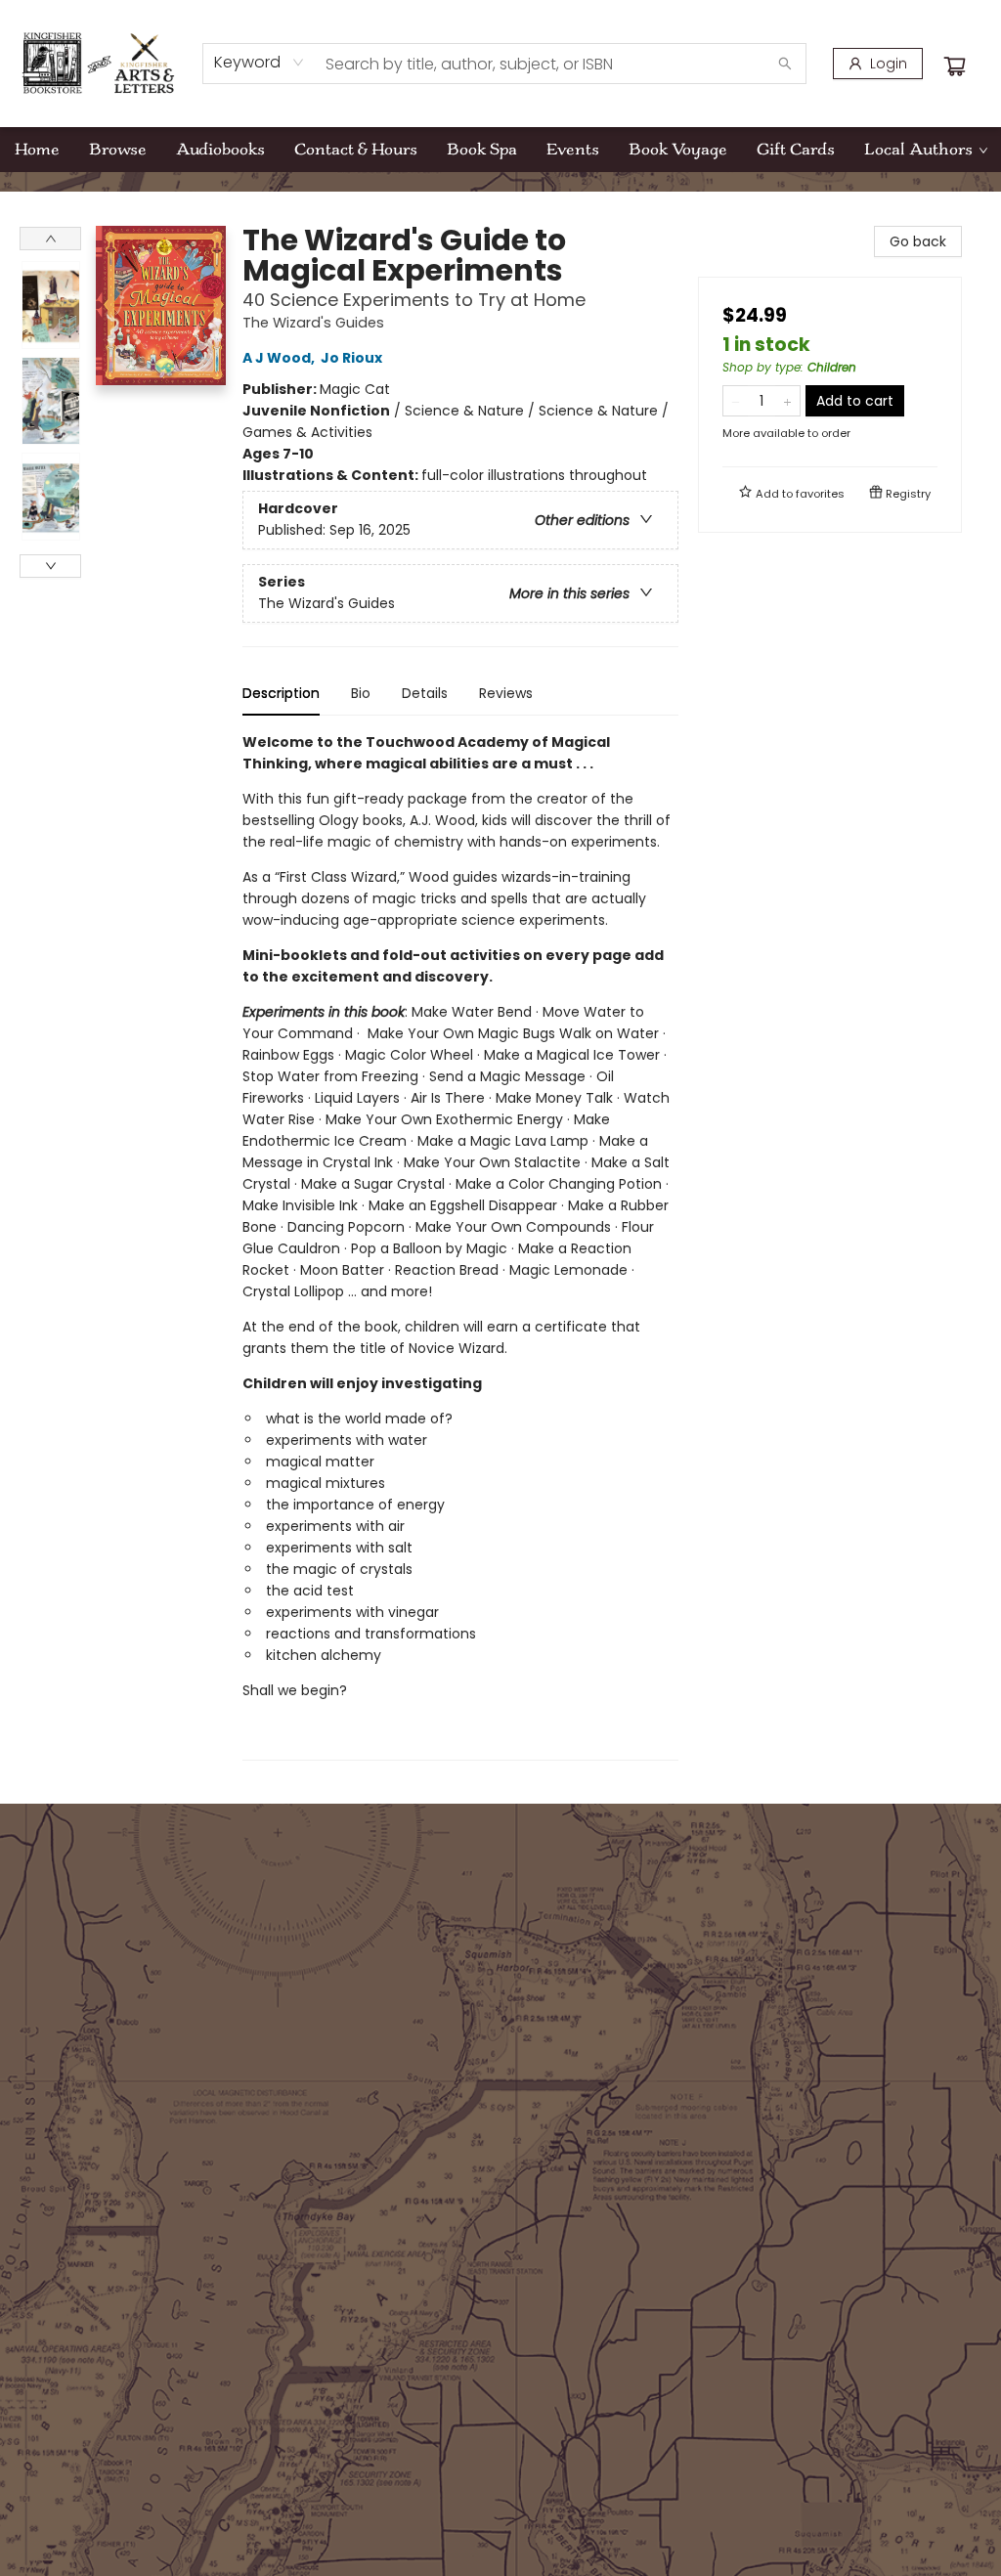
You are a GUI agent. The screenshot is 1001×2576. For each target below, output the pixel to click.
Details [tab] (425, 693)
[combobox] (260, 63)
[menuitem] (37, 150)
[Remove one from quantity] (736, 401)
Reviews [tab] (506, 693)
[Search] (785, 64)
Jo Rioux (351, 358)
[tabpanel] (460, 1246)
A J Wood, (280, 358)
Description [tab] (281, 693)
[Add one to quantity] (787, 401)
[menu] (500, 150)
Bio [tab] (361, 693)
